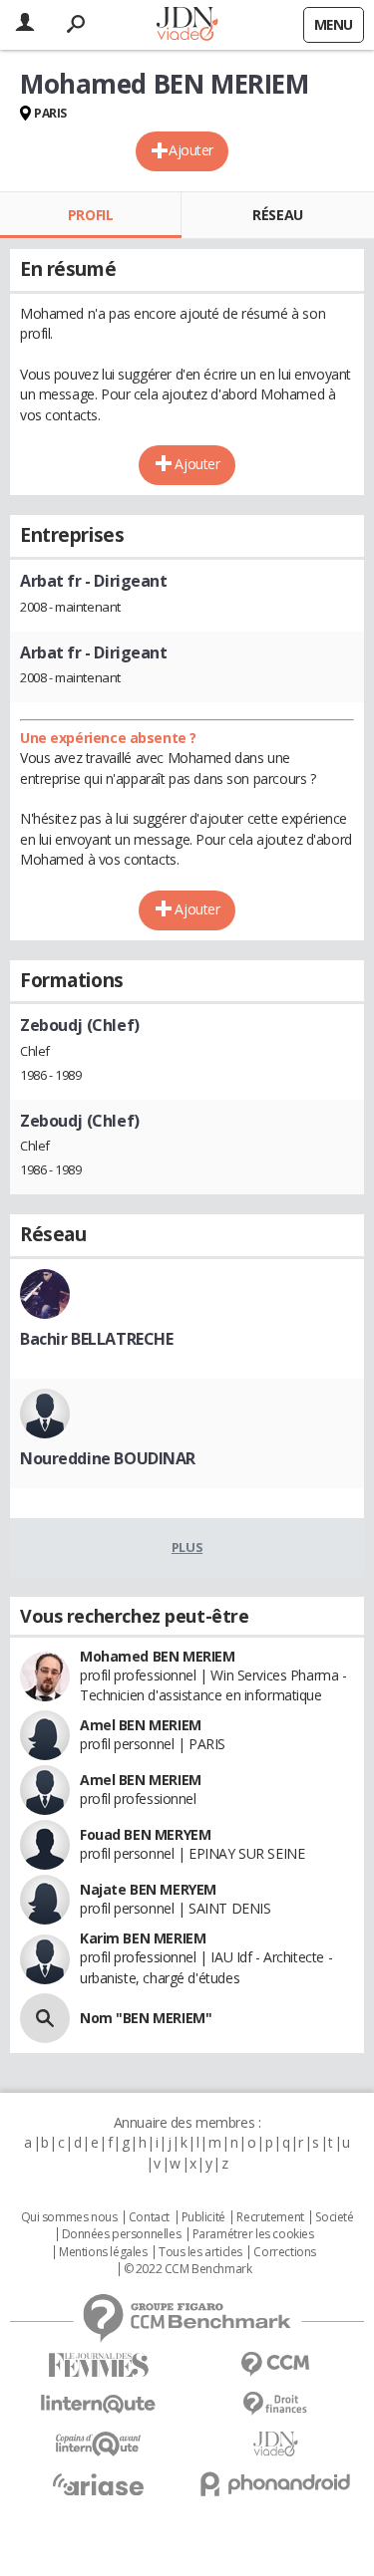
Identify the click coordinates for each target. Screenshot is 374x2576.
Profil (90, 215)
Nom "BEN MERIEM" (146, 2018)
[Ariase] (99, 2484)
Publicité (203, 2217)
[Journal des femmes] (99, 2365)
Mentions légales (103, 2252)
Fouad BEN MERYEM (145, 1834)
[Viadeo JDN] (276, 2444)
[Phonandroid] (276, 2484)
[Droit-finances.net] (276, 2404)
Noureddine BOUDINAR (108, 1458)
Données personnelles (122, 2234)
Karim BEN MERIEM (143, 1938)
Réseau (277, 215)
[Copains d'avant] (99, 2444)
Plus (187, 1547)
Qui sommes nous (69, 2217)
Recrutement (270, 2217)
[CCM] (276, 2364)
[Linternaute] (99, 2404)
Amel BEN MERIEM (141, 1725)
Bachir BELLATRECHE (96, 1339)
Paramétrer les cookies (253, 2234)
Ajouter (191, 150)
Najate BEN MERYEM (148, 1889)
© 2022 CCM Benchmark (188, 2269)
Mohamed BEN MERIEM (157, 1656)
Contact (149, 2217)
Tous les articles (200, 2252)
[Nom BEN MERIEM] (45, 2018)
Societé (334, 2217)
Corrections (284, 2252)
